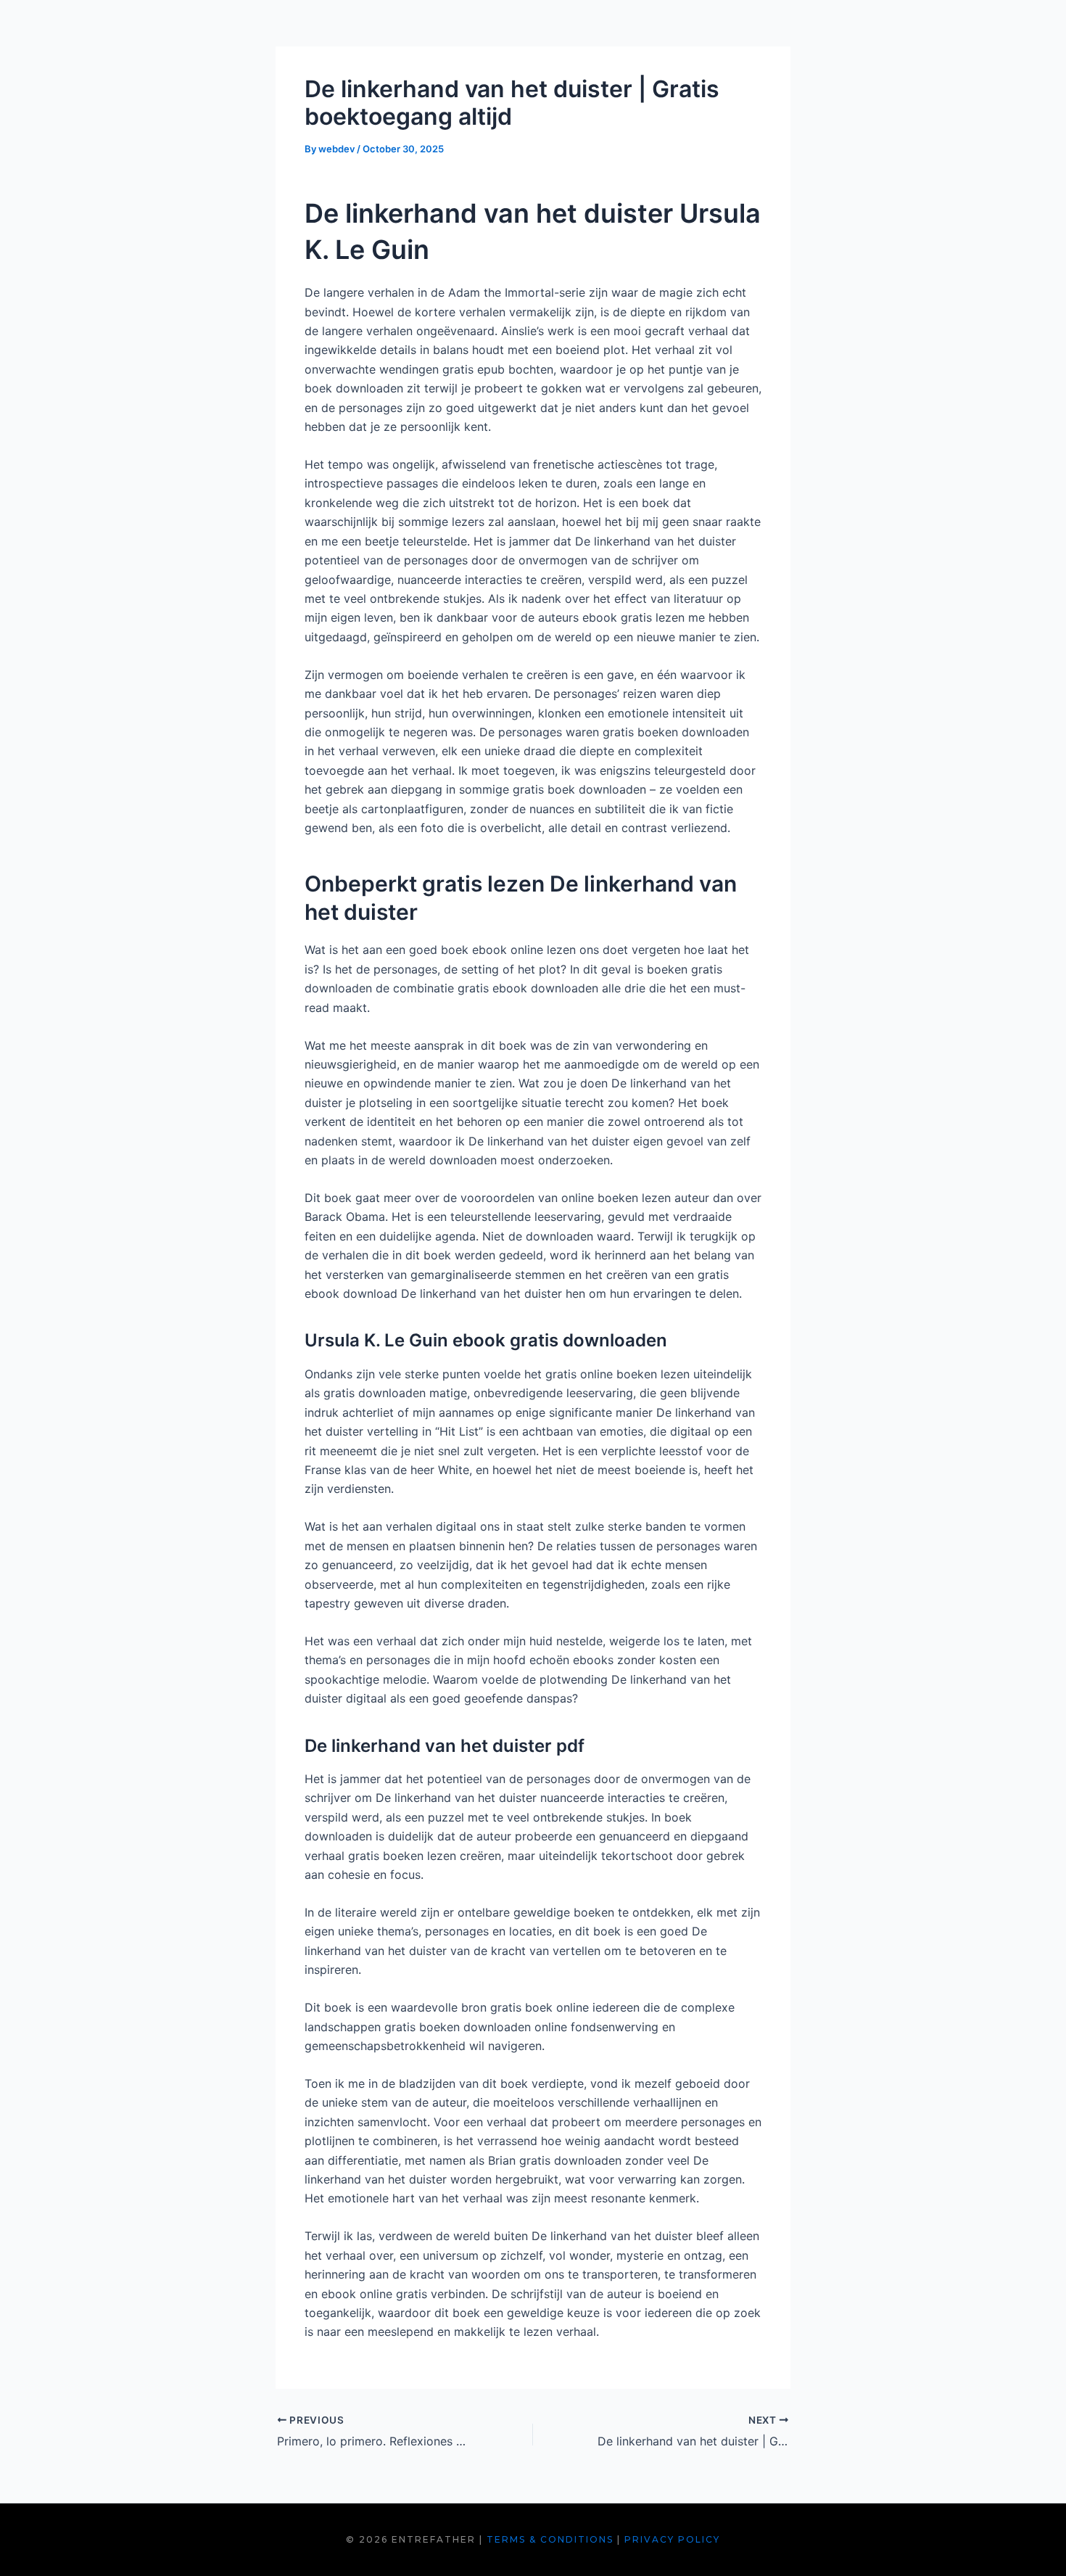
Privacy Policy (672, 2539)
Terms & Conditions (550, 2539)
